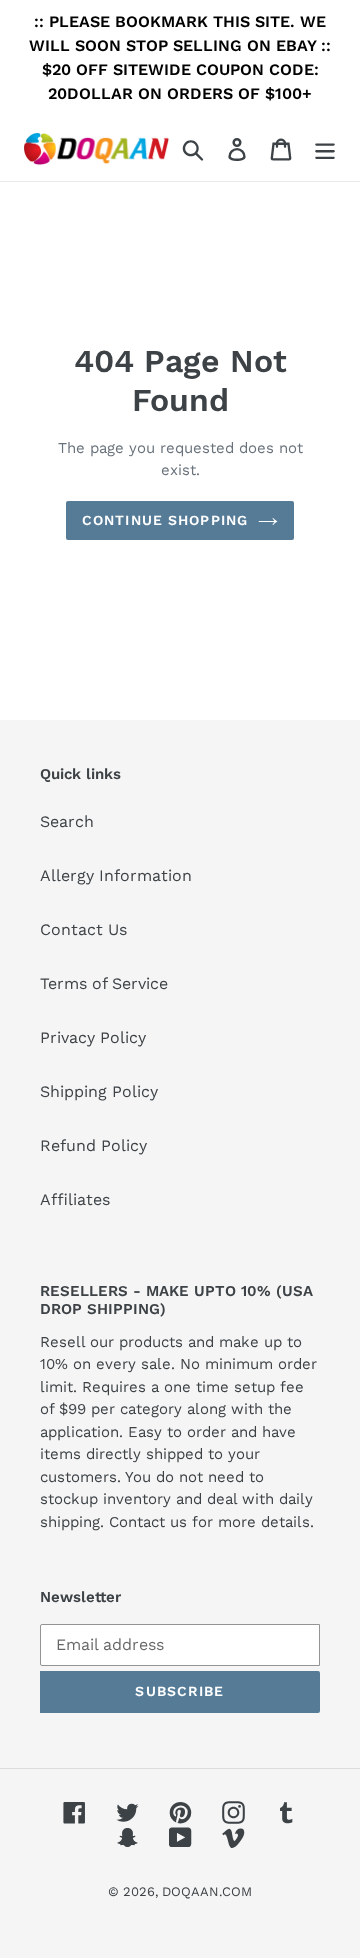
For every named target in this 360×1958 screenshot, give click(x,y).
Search (67, 821)
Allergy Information (116, 875)
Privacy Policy (93, 1037)
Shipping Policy (99, 1091)
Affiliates (75, 1199)
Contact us (148, 1522)
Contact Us (83, 929)
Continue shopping (165, 520)
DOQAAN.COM (207, 1891)
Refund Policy (93, 1145)
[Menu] (325, 148)
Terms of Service (104, 983)
